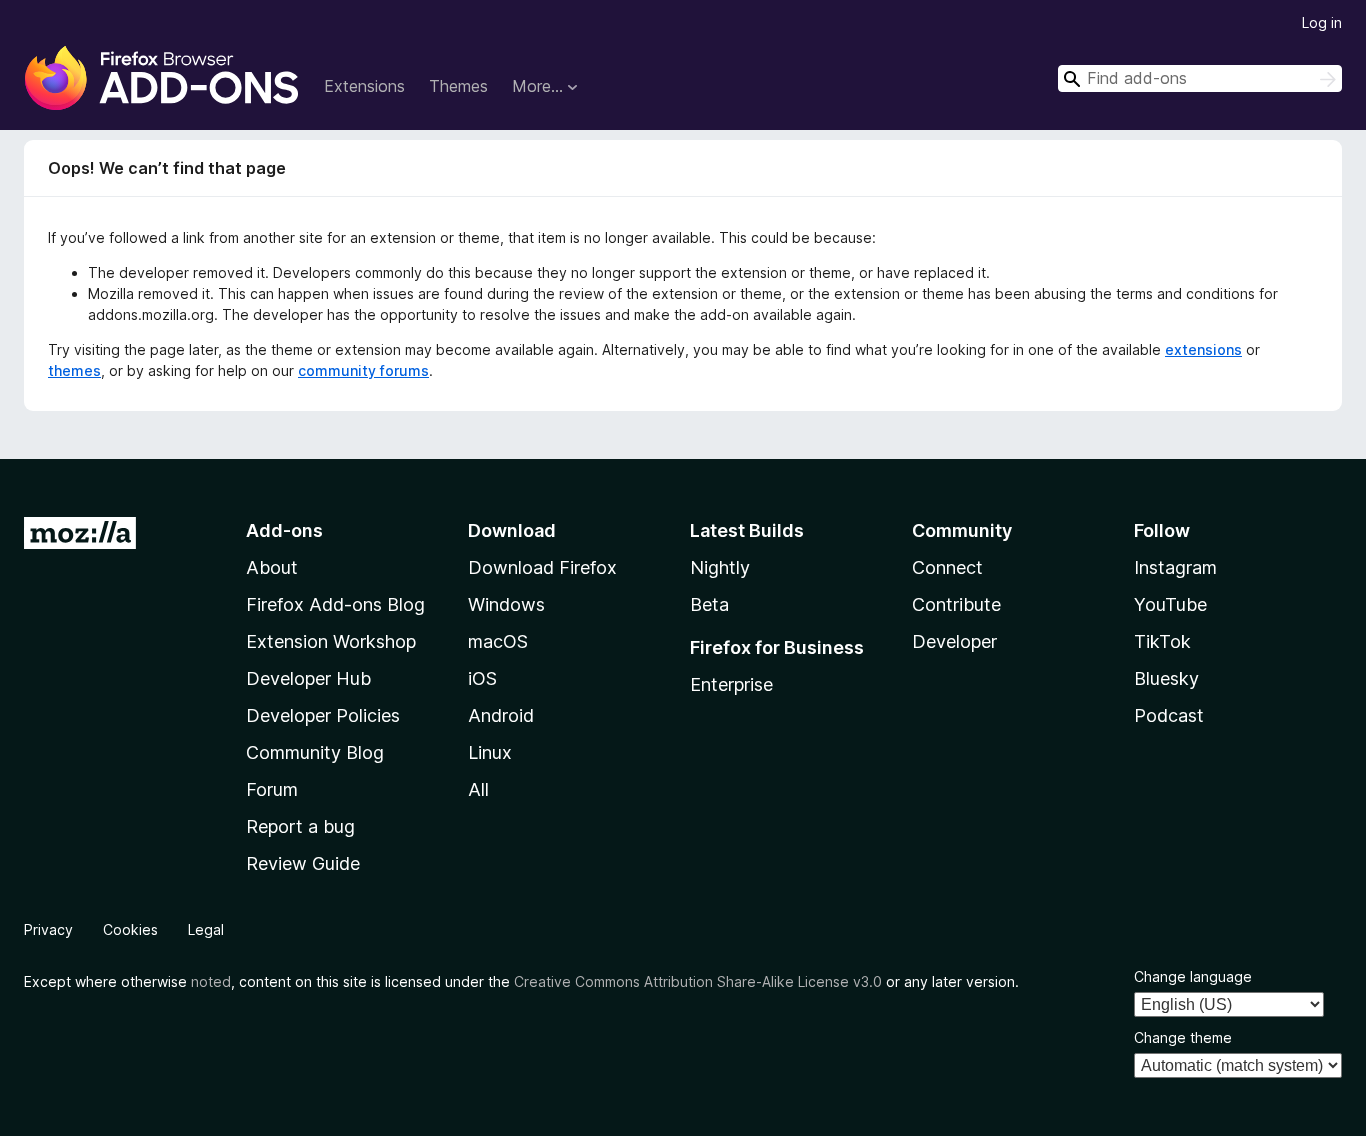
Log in (1322, 22)
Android (501, 715)
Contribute (956, 604)
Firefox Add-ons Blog (335, 604)
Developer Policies (323, 715)
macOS (498, 641)
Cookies (130, 929)
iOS (482, 678)
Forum (272, 789)
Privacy (48, 929)
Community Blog (315, 752)
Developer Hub (308, 678)
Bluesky (1166, 678)
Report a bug (300, 826)
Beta (709, 604)
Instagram (1175, 567)
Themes (458, 86)
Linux (490, 752)
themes (74, 370)
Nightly (720, 567)
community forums (363, 370)
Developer (954, 641)
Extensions (364, 86)
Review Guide (303, 863)
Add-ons (284, 530)
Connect (947, 567)
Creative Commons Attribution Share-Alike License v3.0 (698, 981)
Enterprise (731, 684)
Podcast (1169, 715)
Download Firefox (542, 567)
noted (211, 981)
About (272, 567)
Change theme (1183, 1037)
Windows (506, 604)
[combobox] (1200, 78)
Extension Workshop (331, 641)
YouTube (1170, 604)
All (478, 789)
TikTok (1162, 641)
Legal (206, 929)
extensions (1203, 349)
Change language (1193, 976)
